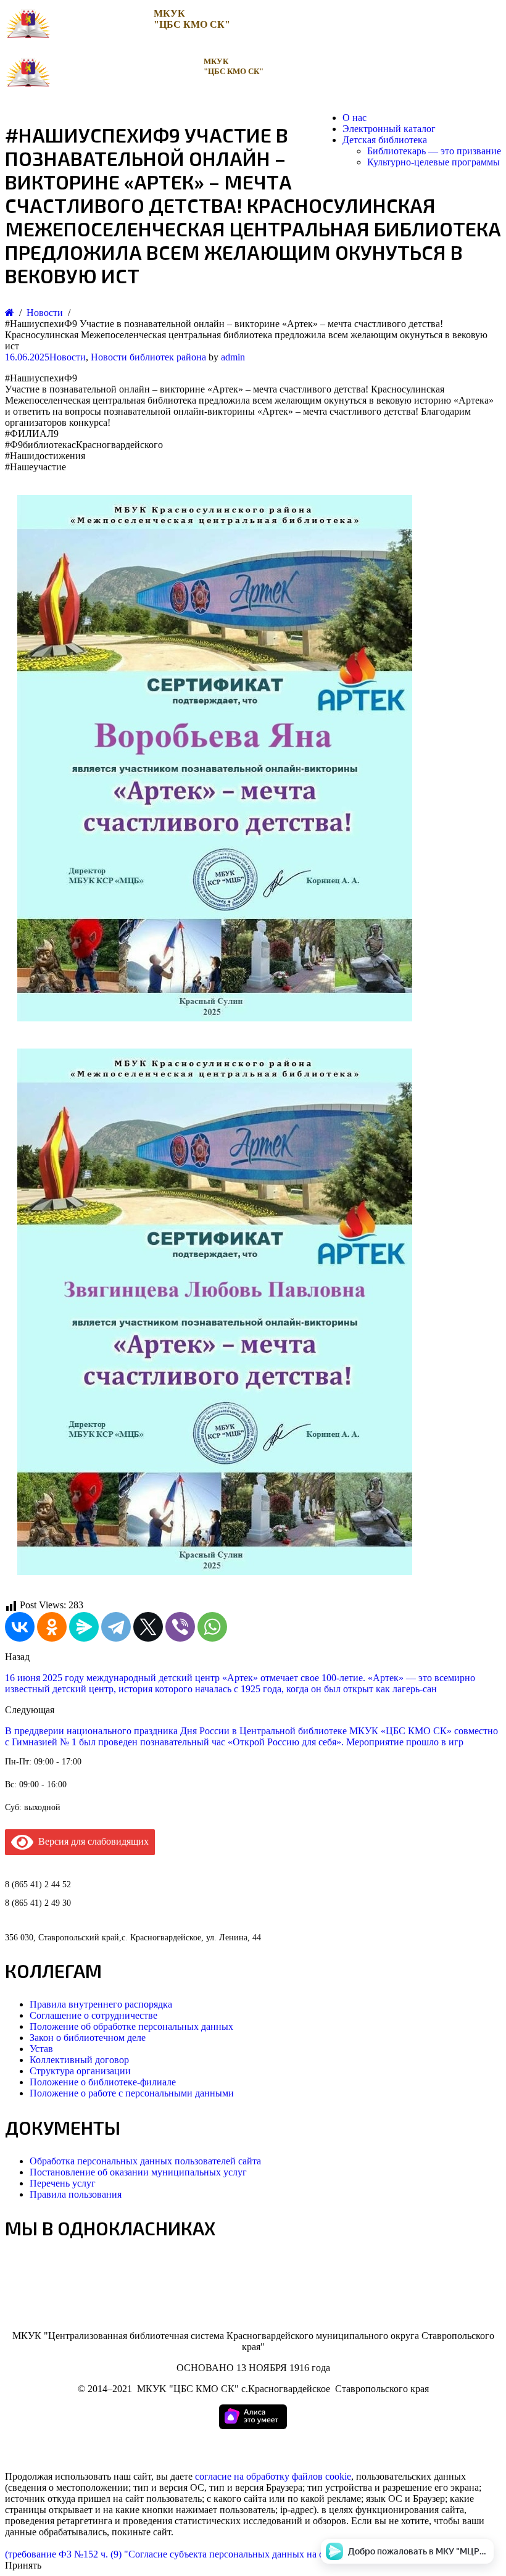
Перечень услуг (63, 2183)
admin (233, 357)
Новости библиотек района (148, 357)
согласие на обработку (242, 2476)
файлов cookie (321, 2476)
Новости (68, 357)
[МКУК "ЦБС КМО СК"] (28, 48)
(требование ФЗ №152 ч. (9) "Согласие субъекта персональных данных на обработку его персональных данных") (244, 2554)
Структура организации (80, 2071)
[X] (148, 1627)
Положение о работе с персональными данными (132, 2093)
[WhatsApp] (212, 1627)
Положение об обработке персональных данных (131, 2026)
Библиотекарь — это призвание (434, 151)
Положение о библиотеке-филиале (103, 2082)
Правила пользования (76, 2194)
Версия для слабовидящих (91, 1841)
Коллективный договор (79, 2060)
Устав (41, 2049)
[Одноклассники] (52, 1627)
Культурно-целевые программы (433, 162)
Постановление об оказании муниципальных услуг (138, 2172)
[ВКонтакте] (20, 1627)
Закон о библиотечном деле (88, 2038)
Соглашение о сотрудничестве (93, 2015)
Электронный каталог (389, 129)
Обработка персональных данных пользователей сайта (145, 2161)
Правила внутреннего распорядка (101, 2004)
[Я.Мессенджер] (84, 1627)
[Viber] (180, 1627)
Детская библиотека (385, 140)
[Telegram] (116, 1627)
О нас (355, 118)
